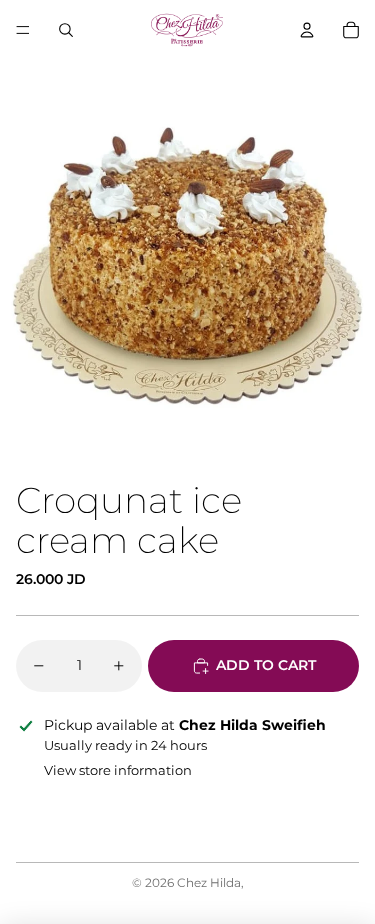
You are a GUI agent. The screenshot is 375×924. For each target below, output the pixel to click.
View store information (118, 770)
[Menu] (23, 30)
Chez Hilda (209, 882)
